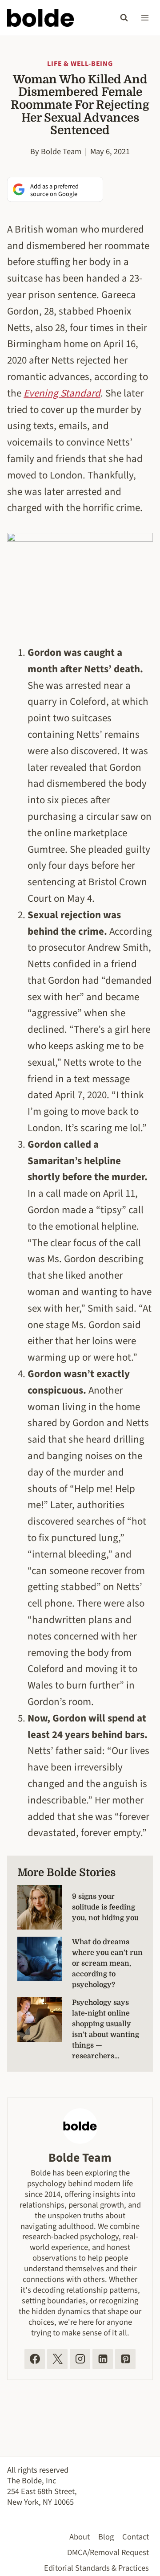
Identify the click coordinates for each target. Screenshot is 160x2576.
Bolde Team (61, 151)
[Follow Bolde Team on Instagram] (80, 2359)
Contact (136, 2537)
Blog (106, 2537)
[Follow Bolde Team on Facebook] (35, 2359)
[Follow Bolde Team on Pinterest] (125, 2359)
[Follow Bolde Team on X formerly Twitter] (57, 2359)
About (80, 2537)
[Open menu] (145, 18)
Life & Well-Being (80, 64)
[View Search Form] (124, 18)
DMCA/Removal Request (108, 2552)
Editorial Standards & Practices (96, 2568)
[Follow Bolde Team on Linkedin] (103, 2359)
